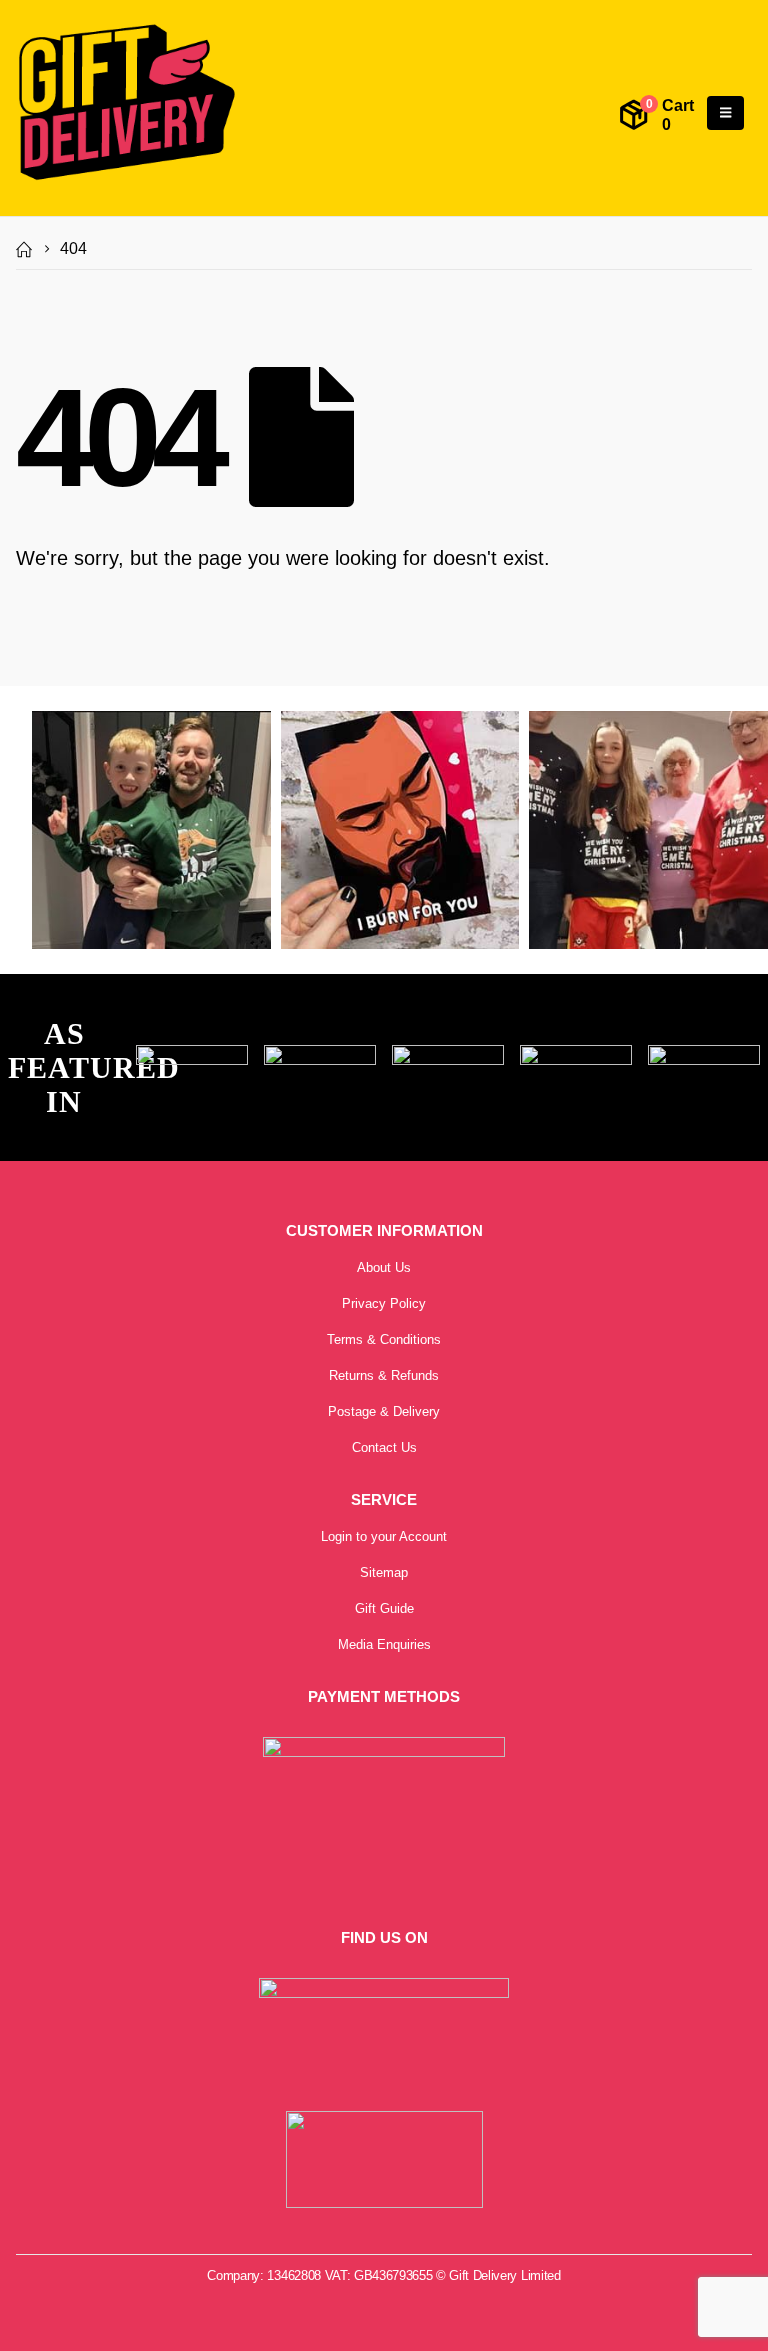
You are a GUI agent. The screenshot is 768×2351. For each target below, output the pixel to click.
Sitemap (384, 1572)
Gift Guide (384, 1608)
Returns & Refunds (384, 1375)
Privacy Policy (384, 1303)
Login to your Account (384, 1536)
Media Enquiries (384, 1644)
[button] (725, 113)
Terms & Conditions (384, 1339)
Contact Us (384, 1447)
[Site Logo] (126, 103)
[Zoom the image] (192, 1056)
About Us (384, 1267)
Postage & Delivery (384, 1411)
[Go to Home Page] (24, 249)
